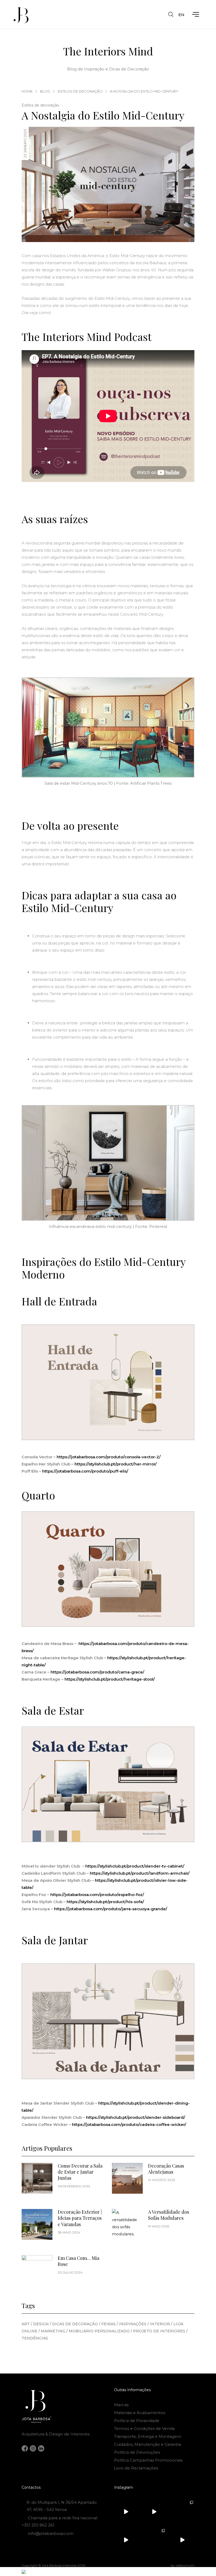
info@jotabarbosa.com (51, 2533)
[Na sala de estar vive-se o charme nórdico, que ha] (154, 2540)
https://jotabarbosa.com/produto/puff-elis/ (86, 1471)
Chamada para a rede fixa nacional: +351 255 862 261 (60, 2521)
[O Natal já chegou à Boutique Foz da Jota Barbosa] (154, 2512)
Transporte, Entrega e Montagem (148, 2436)
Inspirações (134, 2324)
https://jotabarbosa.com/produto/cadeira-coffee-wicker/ (129, 2124)
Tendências (35, 2338)
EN (181, 15)
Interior (161, 2324)
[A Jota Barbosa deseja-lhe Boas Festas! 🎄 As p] (126, 2540)
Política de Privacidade (137, 2421)
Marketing (54, 2331)
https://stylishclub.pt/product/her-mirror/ (116, 1464)
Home (27, 91)
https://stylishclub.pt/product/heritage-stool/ (110, 1679)
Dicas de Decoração (76, 2324)
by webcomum (183, 2565)
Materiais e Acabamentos (140, 2413)
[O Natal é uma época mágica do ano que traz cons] (182, 2512)
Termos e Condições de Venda (144, 2428)
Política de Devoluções (137, 2452)
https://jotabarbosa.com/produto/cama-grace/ (97, 1672)
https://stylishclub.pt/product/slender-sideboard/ (136, 2117)
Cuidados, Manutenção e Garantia (148, 2444)
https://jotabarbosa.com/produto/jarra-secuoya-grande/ (111, 1909)
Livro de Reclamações (136, 2468)
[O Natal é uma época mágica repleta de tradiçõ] (126, 2512)
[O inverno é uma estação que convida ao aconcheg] (182, 2540)
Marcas (121, 2405)
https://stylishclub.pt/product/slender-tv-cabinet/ (135, 1866)
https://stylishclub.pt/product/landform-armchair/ (140, 1873)
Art (27, 2324)
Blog (45, 91)
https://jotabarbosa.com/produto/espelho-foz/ (97, 1895)
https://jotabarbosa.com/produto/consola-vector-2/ (109, 1457)
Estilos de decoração (80, 91)
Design (42, 2324)
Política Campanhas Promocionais (148, 2460)
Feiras (110, 2324)
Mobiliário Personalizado (100, 2331)
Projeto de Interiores (160, 2331)
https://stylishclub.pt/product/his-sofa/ (105, 1902)
